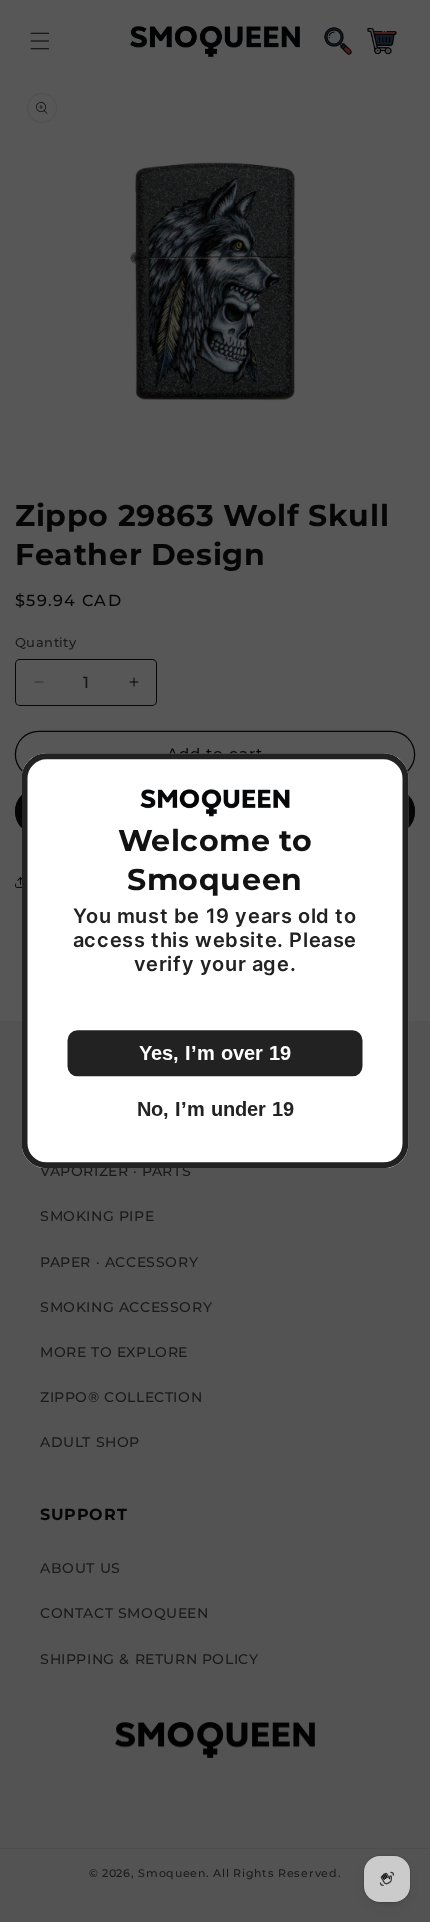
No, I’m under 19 (215, 1110)
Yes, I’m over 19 (215, 1054)
